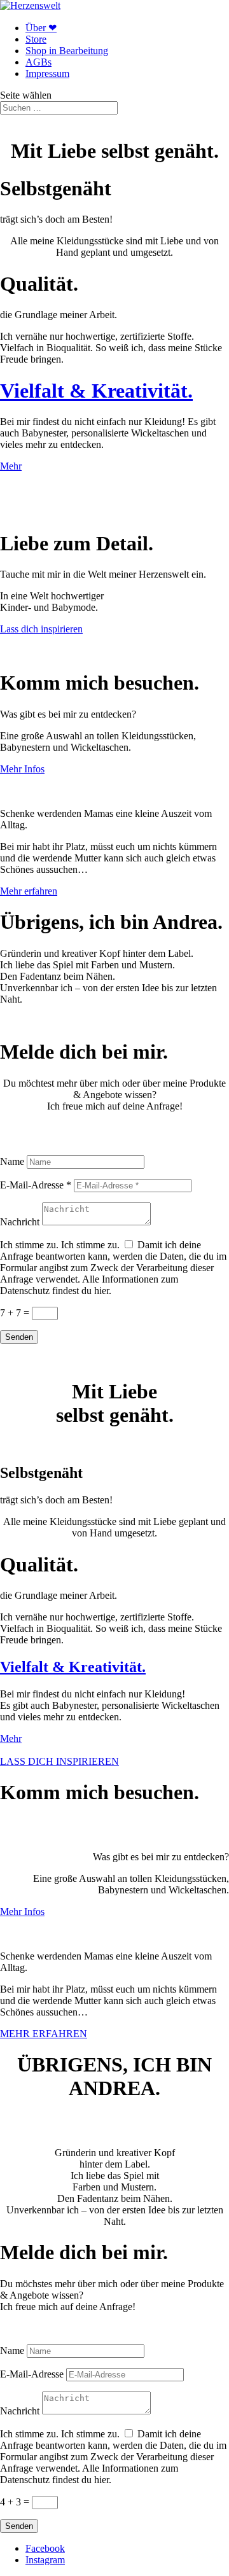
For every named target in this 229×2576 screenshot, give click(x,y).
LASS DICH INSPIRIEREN (59, 1761)
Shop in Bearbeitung (67, 51)
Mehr (11, 466)
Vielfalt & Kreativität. (96, 391)
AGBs (38, 62)
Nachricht (20, 1222)
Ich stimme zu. (29, 1245)
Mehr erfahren (29, 891)
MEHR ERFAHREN (44, 2034)
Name (12, 1161)
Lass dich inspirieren (41, 629)
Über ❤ (41, 28)
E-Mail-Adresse (32, 2374)
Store (36, 39)
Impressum (47, 73)
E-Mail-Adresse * (36, 1185)
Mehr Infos (22, 769)
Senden (19, 1337)
